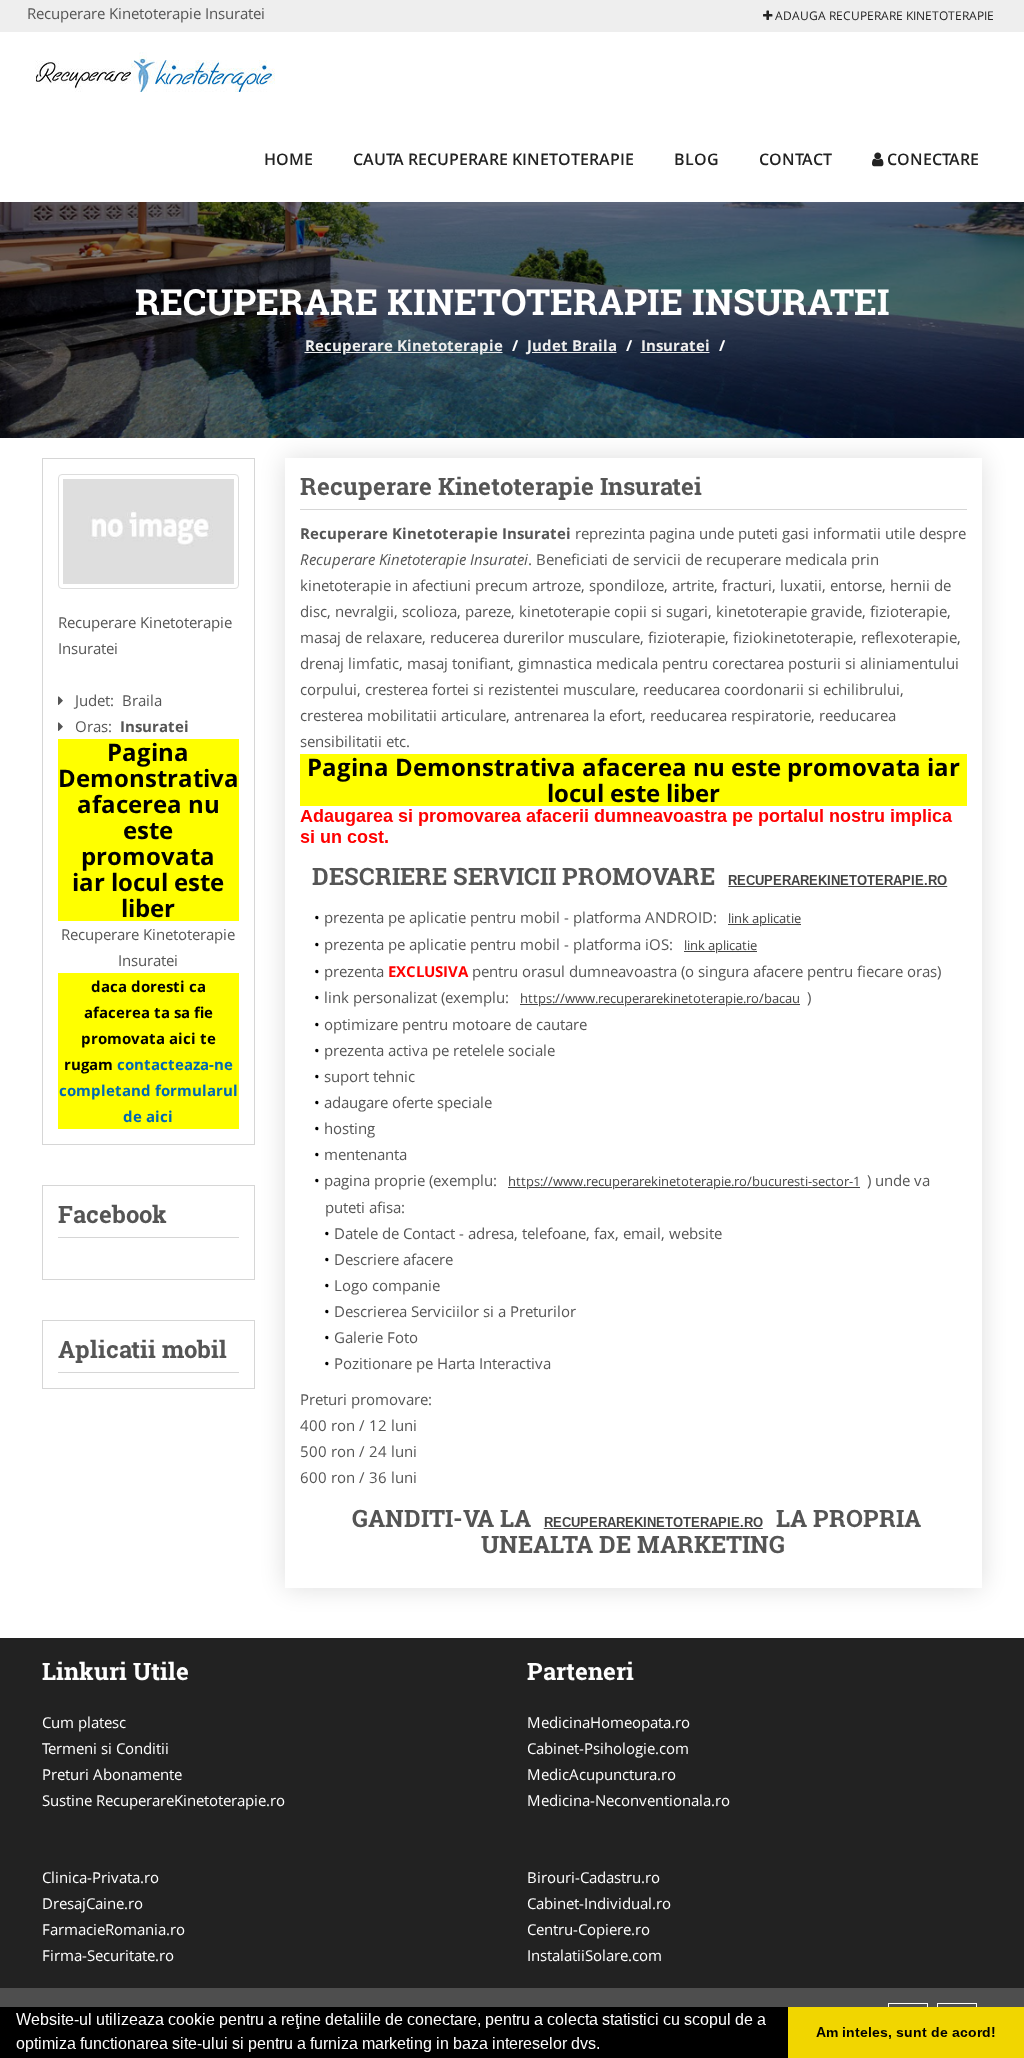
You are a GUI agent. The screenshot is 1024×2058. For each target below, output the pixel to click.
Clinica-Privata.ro (100, 1877)
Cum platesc (84, 1722)
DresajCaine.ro (92, 1903)
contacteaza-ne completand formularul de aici (148, 1090)
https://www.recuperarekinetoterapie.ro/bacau (660, 998)
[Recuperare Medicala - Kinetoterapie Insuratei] (148, 531)
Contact (795, 159)
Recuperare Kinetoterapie (404, 345)
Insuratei (675, 345)
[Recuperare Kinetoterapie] (158, 72)
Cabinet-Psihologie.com (608, 1748)
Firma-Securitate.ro (108, 1955)
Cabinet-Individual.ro (599, 1903)
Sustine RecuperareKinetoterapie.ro (163, 1800)
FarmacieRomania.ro (113, 1929)
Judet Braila (572, 345)
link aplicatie (764, 918)
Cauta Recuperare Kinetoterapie (493, 159)
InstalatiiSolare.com (594, 1955)
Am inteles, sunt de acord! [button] (906, 2032)
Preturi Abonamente (112, 1774)
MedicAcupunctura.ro (601, 1774)
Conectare (931, 159)
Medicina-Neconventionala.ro (628, 1800)
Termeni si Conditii (105, 1748)
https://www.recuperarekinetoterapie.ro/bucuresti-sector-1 (684, 1181)
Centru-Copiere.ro (588, 1929)
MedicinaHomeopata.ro (608, 1722)
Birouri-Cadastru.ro (593, 1877)
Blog (696, 159)
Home (288, 159)
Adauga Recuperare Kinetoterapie (883, 15)
